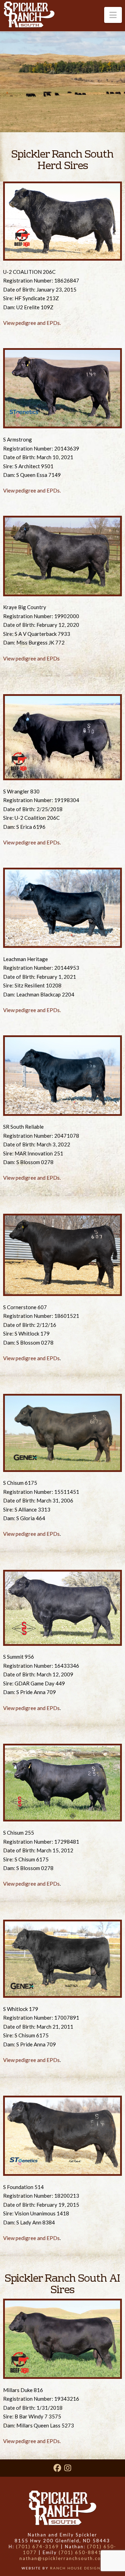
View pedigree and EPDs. (32, 323)
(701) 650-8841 (80, 2552)
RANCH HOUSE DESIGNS (77, 2568)
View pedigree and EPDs (31, 658)
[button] (113, 15)
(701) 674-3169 (37, 2546)
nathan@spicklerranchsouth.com (62, 2558)
